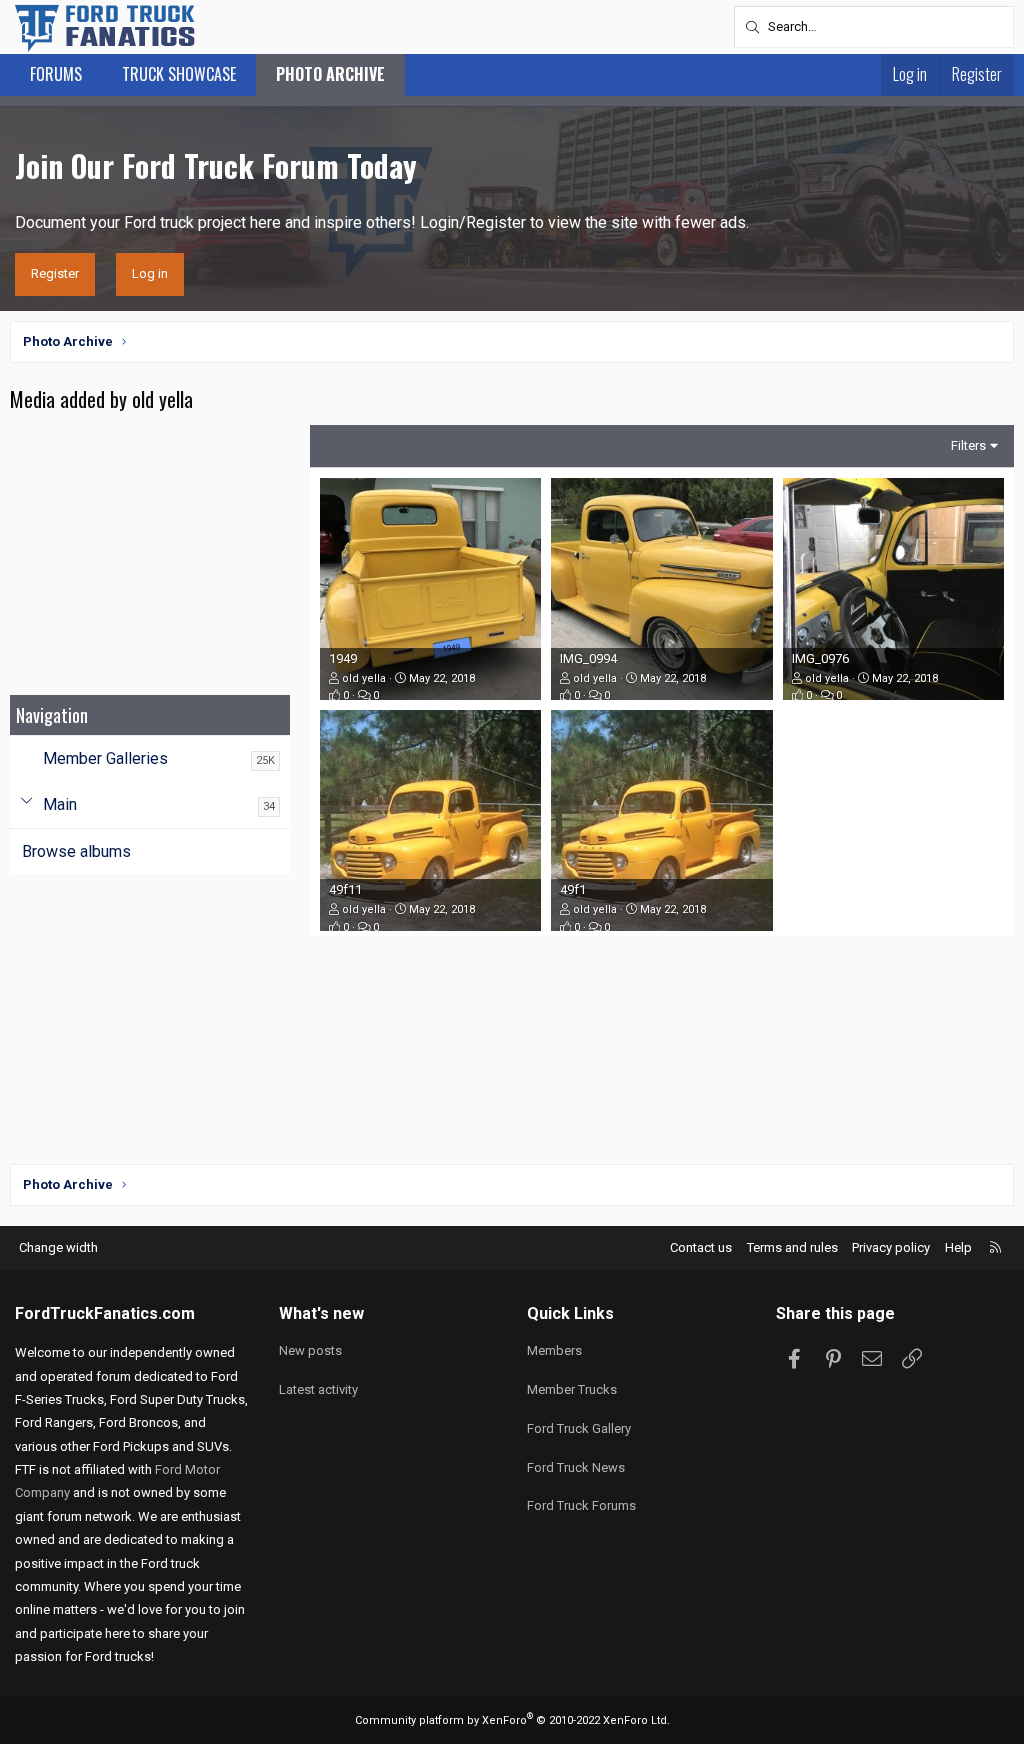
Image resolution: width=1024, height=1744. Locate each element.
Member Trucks (572, 1389)
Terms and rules (792, 1247)
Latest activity (318, 1389)
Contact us (701, 1247)
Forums (56, 74)
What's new (321, 1313)
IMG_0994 (588, 658)
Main (60, 804)
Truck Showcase (179, 74)
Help (958, 1247)
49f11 (345, 889)
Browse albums (76, 851)
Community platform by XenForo (512, 1720)
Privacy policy (891, 1247)
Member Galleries (105, 758)
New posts (310, 1350)
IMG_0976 (820, 658)
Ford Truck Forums (581, 1505)
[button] (26, 805)
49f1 (573, 889)
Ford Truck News (576, 1467)
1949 (343, 658)
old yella (364, 678)
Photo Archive (330, 74)
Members (554, 1350)
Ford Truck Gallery (579, 1428)
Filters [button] (968, 445)
